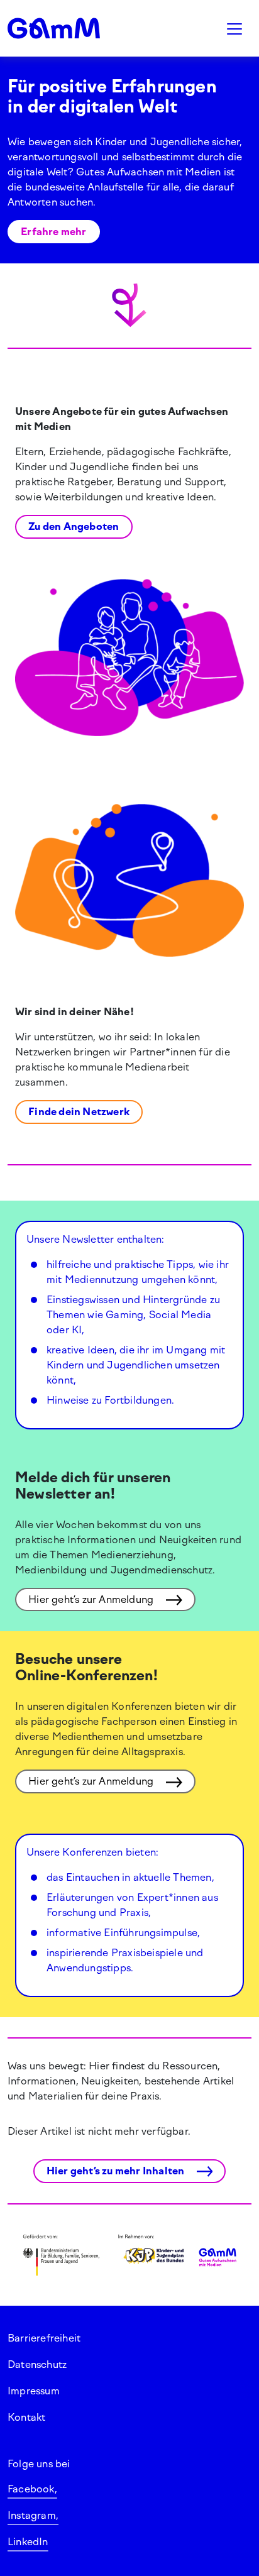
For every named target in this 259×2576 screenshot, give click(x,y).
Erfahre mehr (53, 232)
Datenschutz (37, 2364)
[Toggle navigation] (234, 28)
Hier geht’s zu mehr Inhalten (117, 2171)
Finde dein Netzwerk (79, 1112)
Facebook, (32, 2489)
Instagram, (33, 2515)
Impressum (34, 2391)
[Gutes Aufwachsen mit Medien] (69, 28)
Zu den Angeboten (74, 526)
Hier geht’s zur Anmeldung (92, 1599)
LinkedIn (28, 2542)
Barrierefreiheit (44, 2338)
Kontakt (26, 2417)
